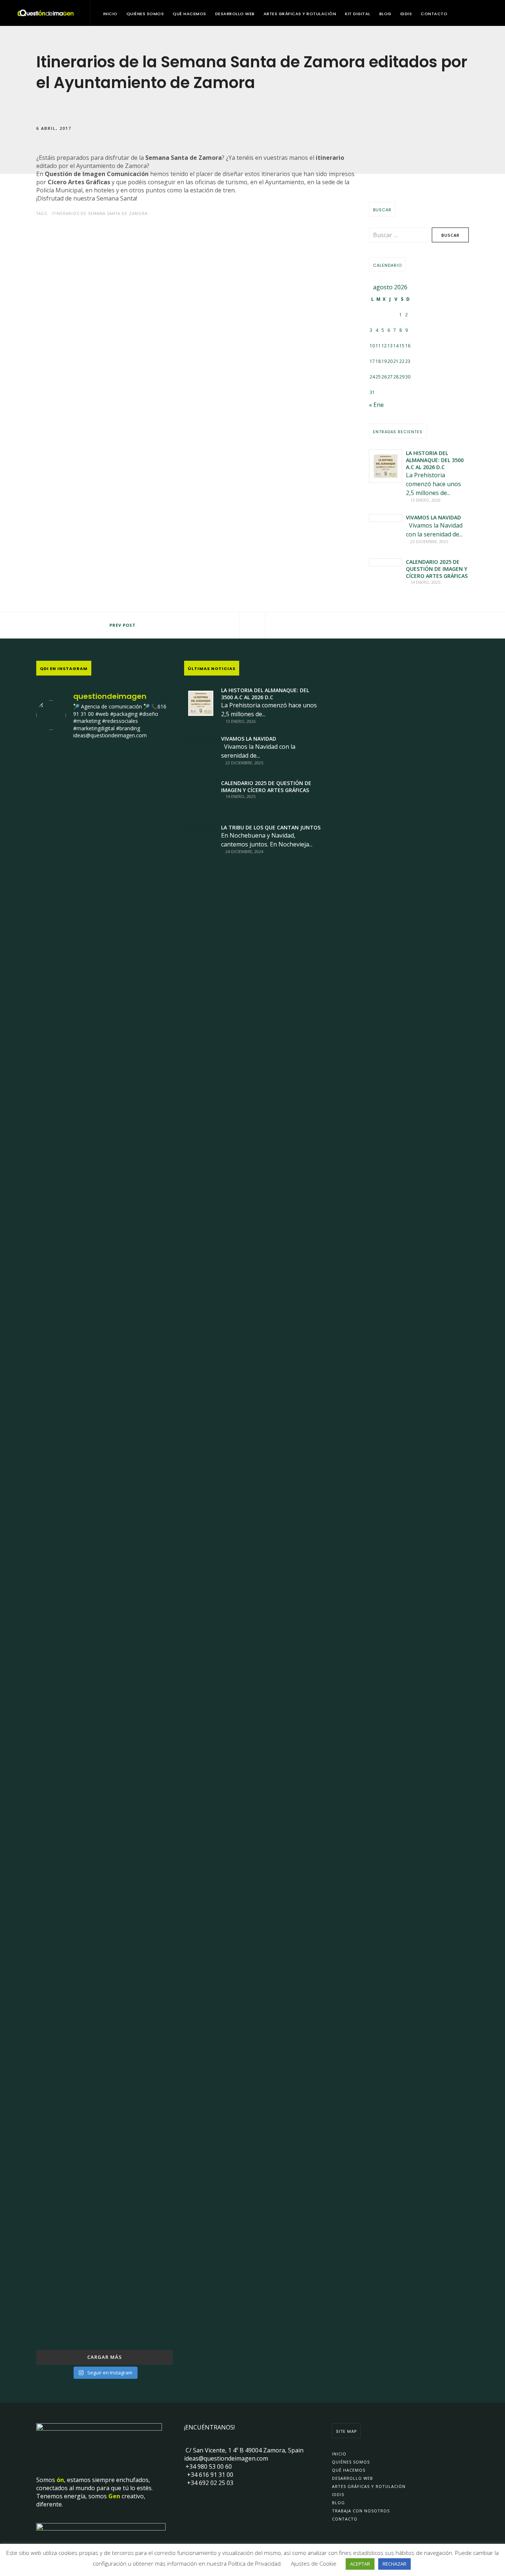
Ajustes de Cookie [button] (314, 2563)
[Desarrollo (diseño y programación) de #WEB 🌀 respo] (58, 913)
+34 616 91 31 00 (209, 2475)
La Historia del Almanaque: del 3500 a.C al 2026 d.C (435, 460)
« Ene (376, 405)
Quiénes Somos (145, 14)
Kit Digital (358, 14)
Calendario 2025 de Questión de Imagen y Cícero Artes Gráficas (437, 569)
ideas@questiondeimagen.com (226, 2458)
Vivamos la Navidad (433, 517)
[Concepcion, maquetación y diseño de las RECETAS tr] (58, 1963)
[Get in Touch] (467, 39)
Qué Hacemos (189, 14)
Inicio (110, 14)
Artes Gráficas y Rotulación (300, 14)
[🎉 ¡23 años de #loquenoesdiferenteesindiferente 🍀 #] (105, 1433)
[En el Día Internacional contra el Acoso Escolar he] (58, 1337)
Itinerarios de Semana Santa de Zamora (100, 213)
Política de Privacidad (254, 2563)
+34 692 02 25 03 (209, 2483)
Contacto (434, 14)
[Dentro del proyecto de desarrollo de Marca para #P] (151, 949)
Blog (385, 14)
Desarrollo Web (235, 14)
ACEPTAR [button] (360, 2564)
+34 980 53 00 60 (208, 2466)
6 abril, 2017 (54, 128)
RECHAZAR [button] (394, 2564)
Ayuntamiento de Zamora (111, 166)
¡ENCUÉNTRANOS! (209, 2427)
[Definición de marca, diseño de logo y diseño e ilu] (151, 1421)
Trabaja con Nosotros (361, 2511)
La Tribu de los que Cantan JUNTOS (271, 827)
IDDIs (406, 14)
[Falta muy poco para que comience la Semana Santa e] (105, 2029)
